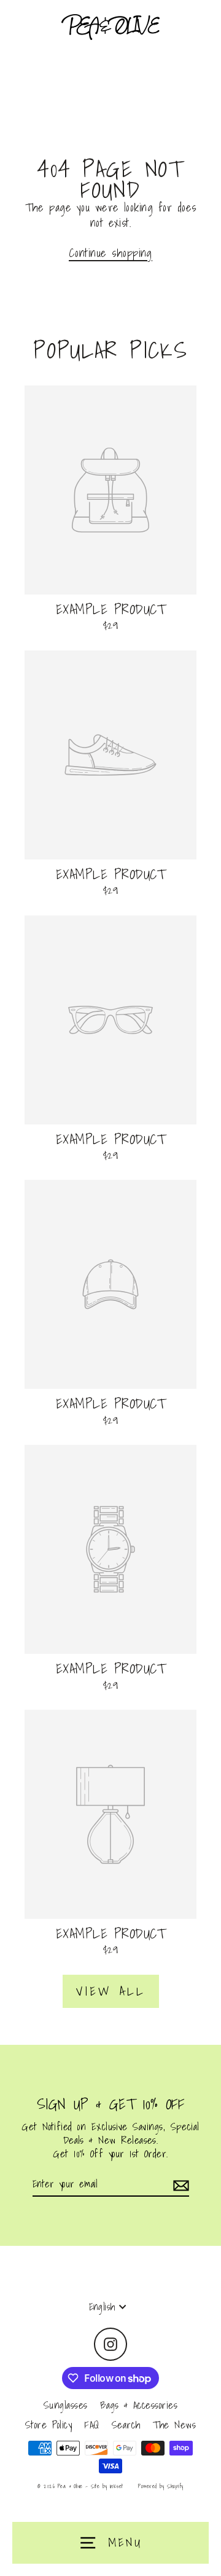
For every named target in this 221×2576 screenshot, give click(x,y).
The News (175, 2424)
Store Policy (49, 2424)
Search (126, 2424)
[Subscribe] (179, 2185)
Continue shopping (110, 253)
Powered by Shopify (161, 2486)
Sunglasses (66, 2405)
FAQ (91, 2424)
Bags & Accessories (139, 2405)
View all (111, 1991)
